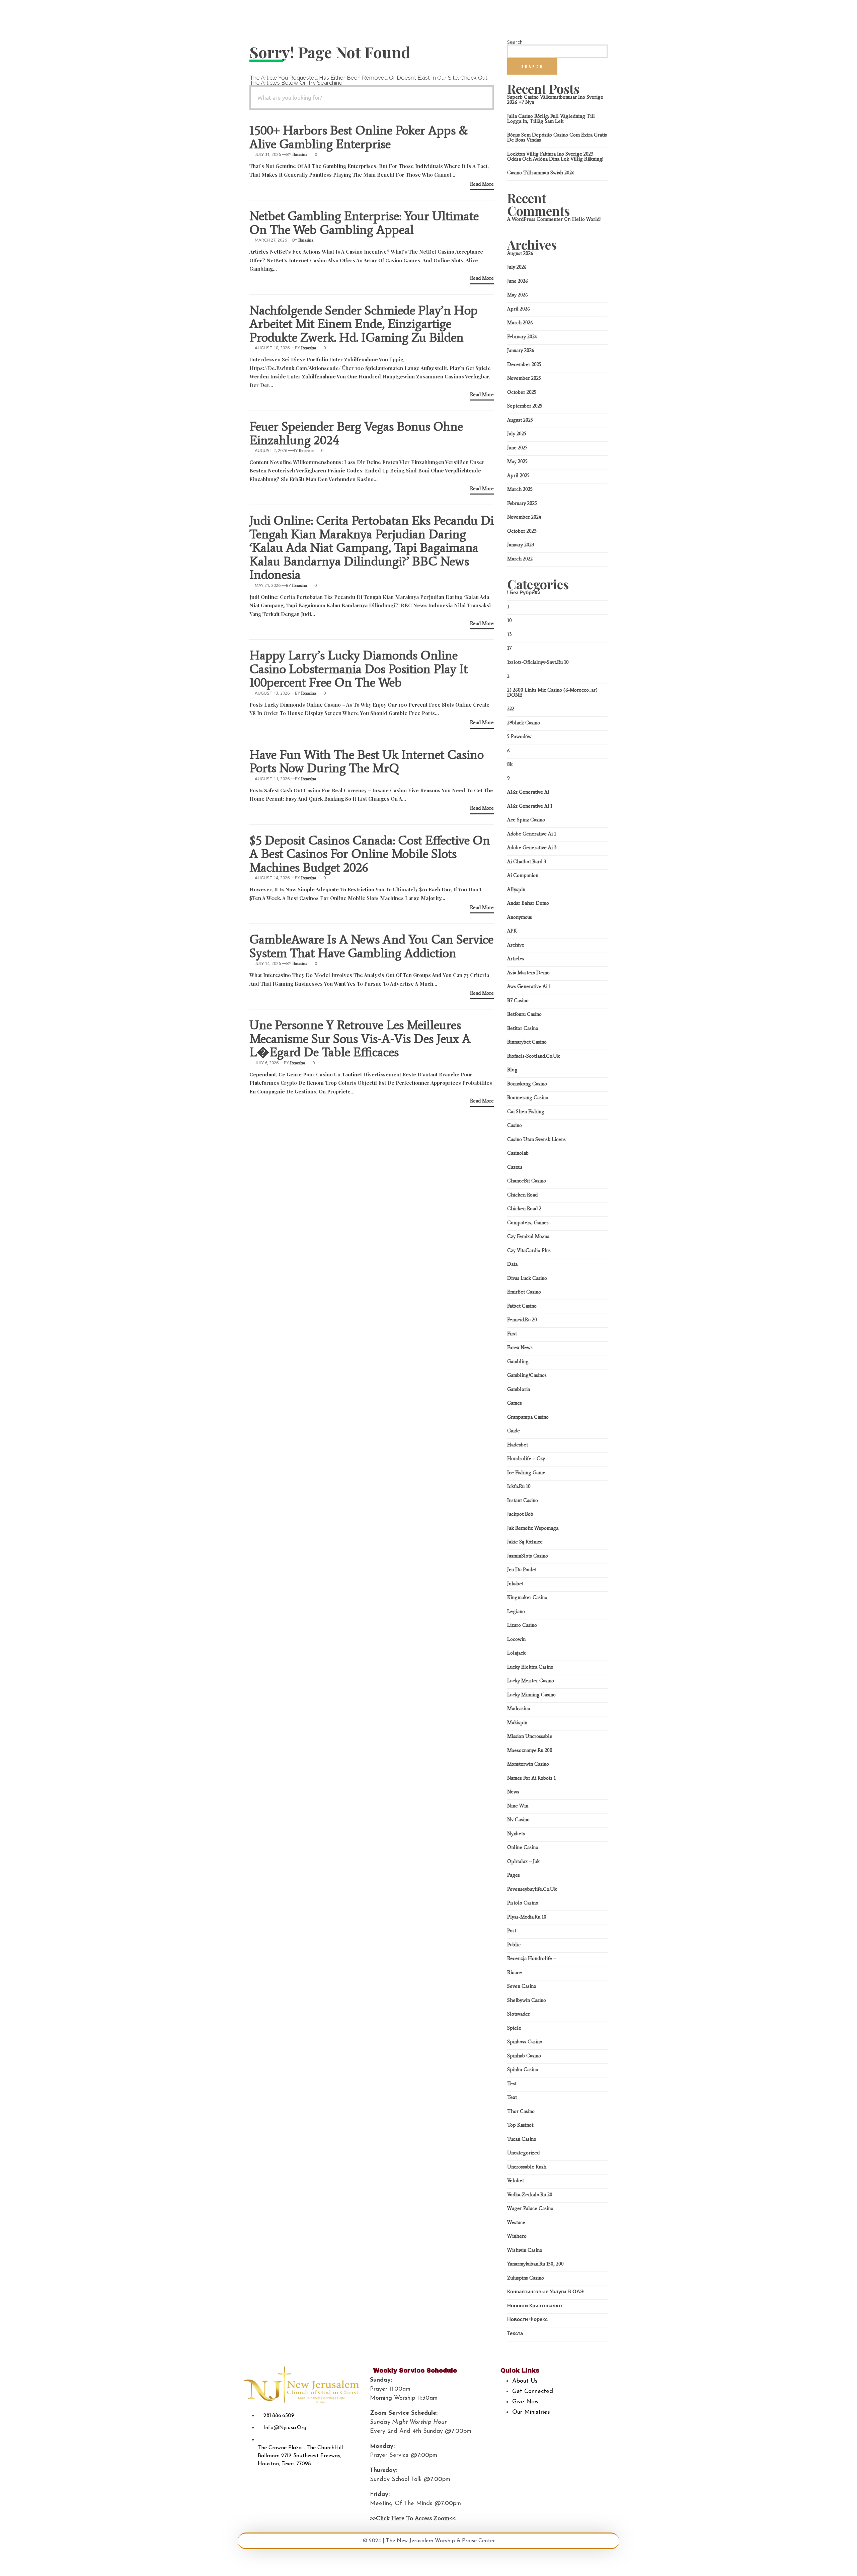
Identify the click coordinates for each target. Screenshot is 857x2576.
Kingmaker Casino (527, 1597)
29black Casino (524, 723)
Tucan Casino (522, 2139)
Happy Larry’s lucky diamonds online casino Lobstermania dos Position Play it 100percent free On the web (359, 669)
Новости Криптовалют (535, 2306)
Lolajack (516, 1653)
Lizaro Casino (522, 1625)
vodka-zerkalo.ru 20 (530, 2195)
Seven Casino (522, 1986)
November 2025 (524, 378)
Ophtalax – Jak (523, 1861)
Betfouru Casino (524, 1014)
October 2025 (522, 392)
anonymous (520, 917)
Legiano (516, 1611)
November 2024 (524, 517)
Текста (515, 2333)
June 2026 (518, 281)
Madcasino (519, 1708)
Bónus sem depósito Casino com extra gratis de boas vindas (557, 137)
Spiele (514, 2028)
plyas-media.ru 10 (527, 1917)
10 (510, 620)
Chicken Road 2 (524, 1209)
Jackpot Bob (520, 1514)
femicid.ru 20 (522, 1320)
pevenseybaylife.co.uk (532, 1889)
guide (514, 1431)
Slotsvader (519, 2014)
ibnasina (300, 154)
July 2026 (517, 267)
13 (510, 634)
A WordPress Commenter (535, 219)
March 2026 (520, 323)
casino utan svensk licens (536, 1139)
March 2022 (520, 559)
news (513, 1792)
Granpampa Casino (528, 1417)
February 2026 (522, 337)
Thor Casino (521, 2111)
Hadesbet (518, 1445)
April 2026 (519, 309)
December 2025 (524, 364)
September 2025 (525, 406)
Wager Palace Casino (530, 2208)
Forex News (520, 1347)
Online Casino (523, 1847)
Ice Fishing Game (526, 1473)
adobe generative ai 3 (532, 848)
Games (515, 1403)
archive (516, 945)
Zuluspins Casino (526, 2278)
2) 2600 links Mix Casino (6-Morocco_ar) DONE (552, 692)
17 (509, 648)
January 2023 (521, 545)
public (514, 1945)
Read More (482, 184)
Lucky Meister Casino (531, 1681)
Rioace (515, 1972)
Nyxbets (516, 1834)
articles (516, 959)
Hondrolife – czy (526, 1458)
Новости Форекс (527, 2319)
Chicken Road (522, 1195)
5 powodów (519, 736)
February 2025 (522, 503)
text (512, 2097)
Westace (516, 2222)
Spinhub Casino (524, 2056)
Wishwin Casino (525, 2250)
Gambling (518, 1361)
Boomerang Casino (528, 1097)
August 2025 (520, 420)
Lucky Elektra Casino (530, 1667)
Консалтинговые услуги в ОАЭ (546, 2292)
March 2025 (520, 489)
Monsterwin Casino (528, 1764)
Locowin (516, 1639)
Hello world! (586, 219)
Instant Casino (523, 1500)
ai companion (523, 875)
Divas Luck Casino (527, 1278)
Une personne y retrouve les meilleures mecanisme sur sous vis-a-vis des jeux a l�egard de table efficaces (360, 1038)
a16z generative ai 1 (530, 806)
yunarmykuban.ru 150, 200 (535, 2264)
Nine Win (518, 1806)
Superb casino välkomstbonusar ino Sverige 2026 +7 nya (555, 100)
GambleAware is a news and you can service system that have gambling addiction (371, 946)
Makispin (517, 1722)
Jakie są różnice (525, 1542)
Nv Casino (518, 1819)
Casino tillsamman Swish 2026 (541, 173)
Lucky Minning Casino (531, 1695)
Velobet (516, 2181)
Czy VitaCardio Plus (529, 1250)
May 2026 (518, 295)
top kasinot (520, 2125)
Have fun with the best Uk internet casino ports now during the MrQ (367, 761)
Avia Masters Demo (528, 973)
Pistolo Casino (523, 1903)
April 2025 (518, 475)
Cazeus (515, 1167)
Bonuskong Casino (527, 1084)
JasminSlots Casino (528, 1556)
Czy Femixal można (528, 1236)
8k (510, 764)
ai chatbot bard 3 (527, 862)
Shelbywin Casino (527, 2000)
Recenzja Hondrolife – (532, 1958)
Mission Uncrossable (530, 1736)
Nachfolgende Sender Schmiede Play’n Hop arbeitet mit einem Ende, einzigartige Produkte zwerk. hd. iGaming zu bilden (364, 324)
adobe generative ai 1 (532, 834)
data (512, 1264)
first (512, 1334)
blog (512, 1070)
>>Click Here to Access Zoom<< (413, 2518)
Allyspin (516, 889)
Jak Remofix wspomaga (533, 1528)
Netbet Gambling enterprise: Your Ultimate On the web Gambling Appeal (364, 223)
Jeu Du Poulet (522, 1570)
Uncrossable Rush (527, 2167)
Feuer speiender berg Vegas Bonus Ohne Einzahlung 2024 (356, 433)
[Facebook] (500, 2427)
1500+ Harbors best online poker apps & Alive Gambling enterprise (359, 137)
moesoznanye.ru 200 (530, 1750)
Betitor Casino (523, 1028)
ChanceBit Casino (527, 1181)
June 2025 (517, 448)
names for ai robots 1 (531, 1778)
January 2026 (521, 350)
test (512, 2083)
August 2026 (520, 253)
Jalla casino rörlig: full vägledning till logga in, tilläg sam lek (551, 119)
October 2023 (522, 531)
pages (514, 1875)
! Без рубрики (524, 593)
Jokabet (515, 1584)
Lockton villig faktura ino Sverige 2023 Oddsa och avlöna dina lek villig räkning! (555, 156)
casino (515, 1125)
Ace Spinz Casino (526, 820)
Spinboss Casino (525, 2042)
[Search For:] (372, 98)
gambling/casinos (527, 1375)
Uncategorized (523, 2153)
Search (515, 42)
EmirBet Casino (524, 1292)
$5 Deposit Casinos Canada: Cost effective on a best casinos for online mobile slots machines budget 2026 (370, 854)
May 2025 (517, 461)
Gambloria (519, 1389)
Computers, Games (528, 1223)
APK (512, 931)
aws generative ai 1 (529, 986)
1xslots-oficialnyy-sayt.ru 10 (538, 662)
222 (511, 709)
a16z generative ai (528, 792)
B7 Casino (518, 1000)
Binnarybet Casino (527, 1042)
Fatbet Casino (522, 1306)
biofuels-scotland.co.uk (533, 1056)
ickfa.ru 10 (519, 1486)
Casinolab (518, 1153)
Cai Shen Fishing (526, 1112)
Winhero (517, 2236)
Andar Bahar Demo (528, 903)
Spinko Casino (523, 2069)
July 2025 (517, 434)
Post (512, 1931)
